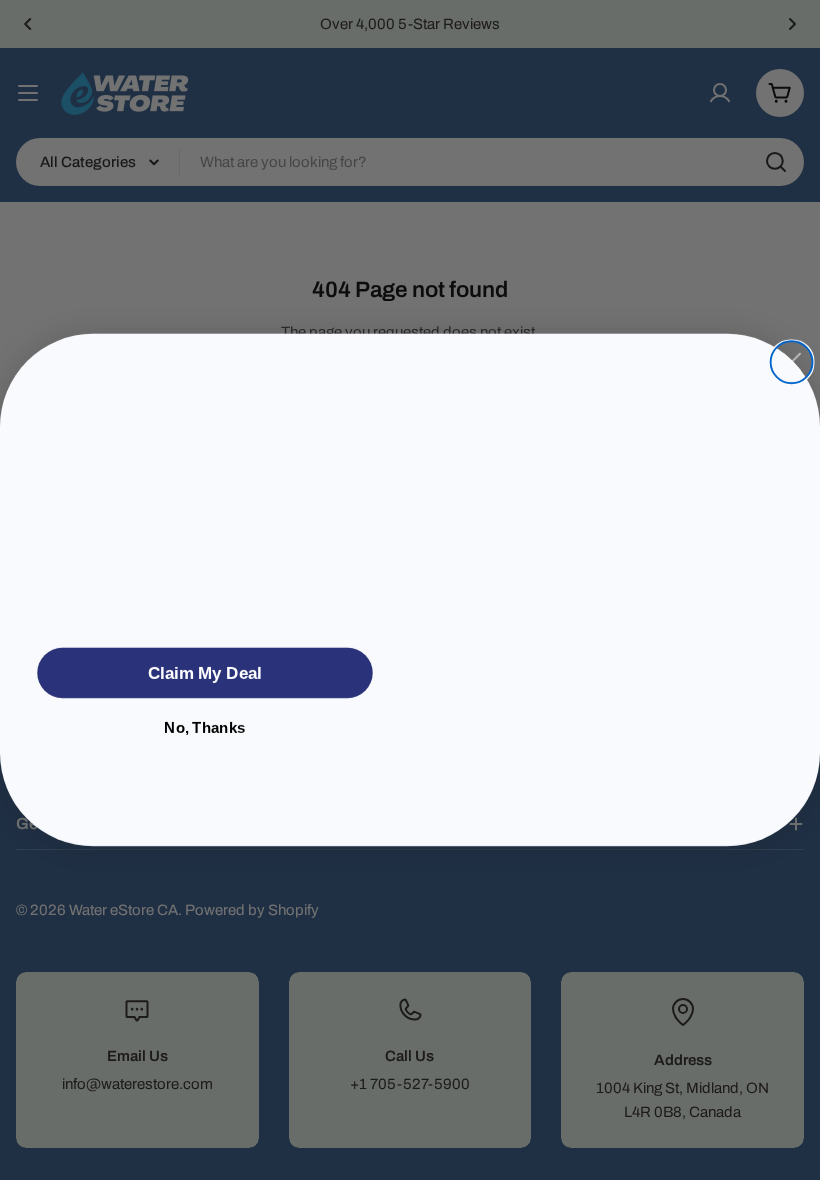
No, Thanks (204, 728)
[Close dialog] (792, 349)
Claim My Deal (205, 673)
